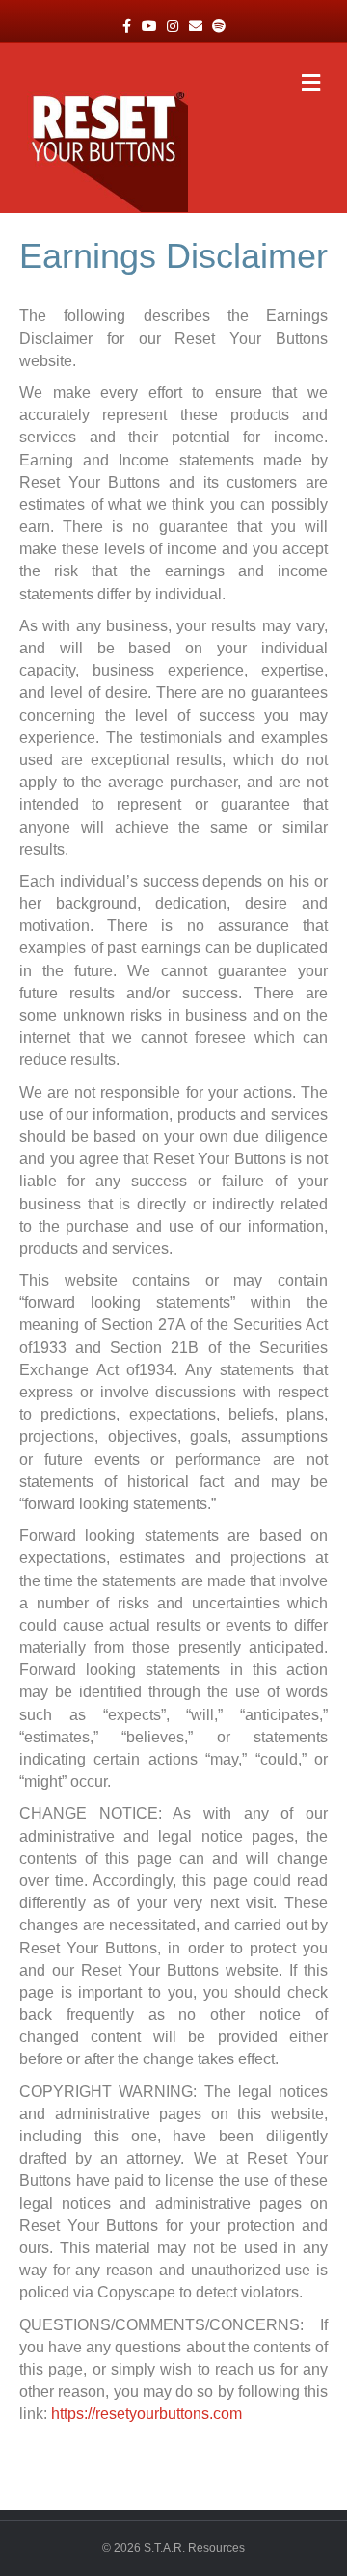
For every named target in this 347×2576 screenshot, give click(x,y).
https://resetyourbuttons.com (147, 2414)
